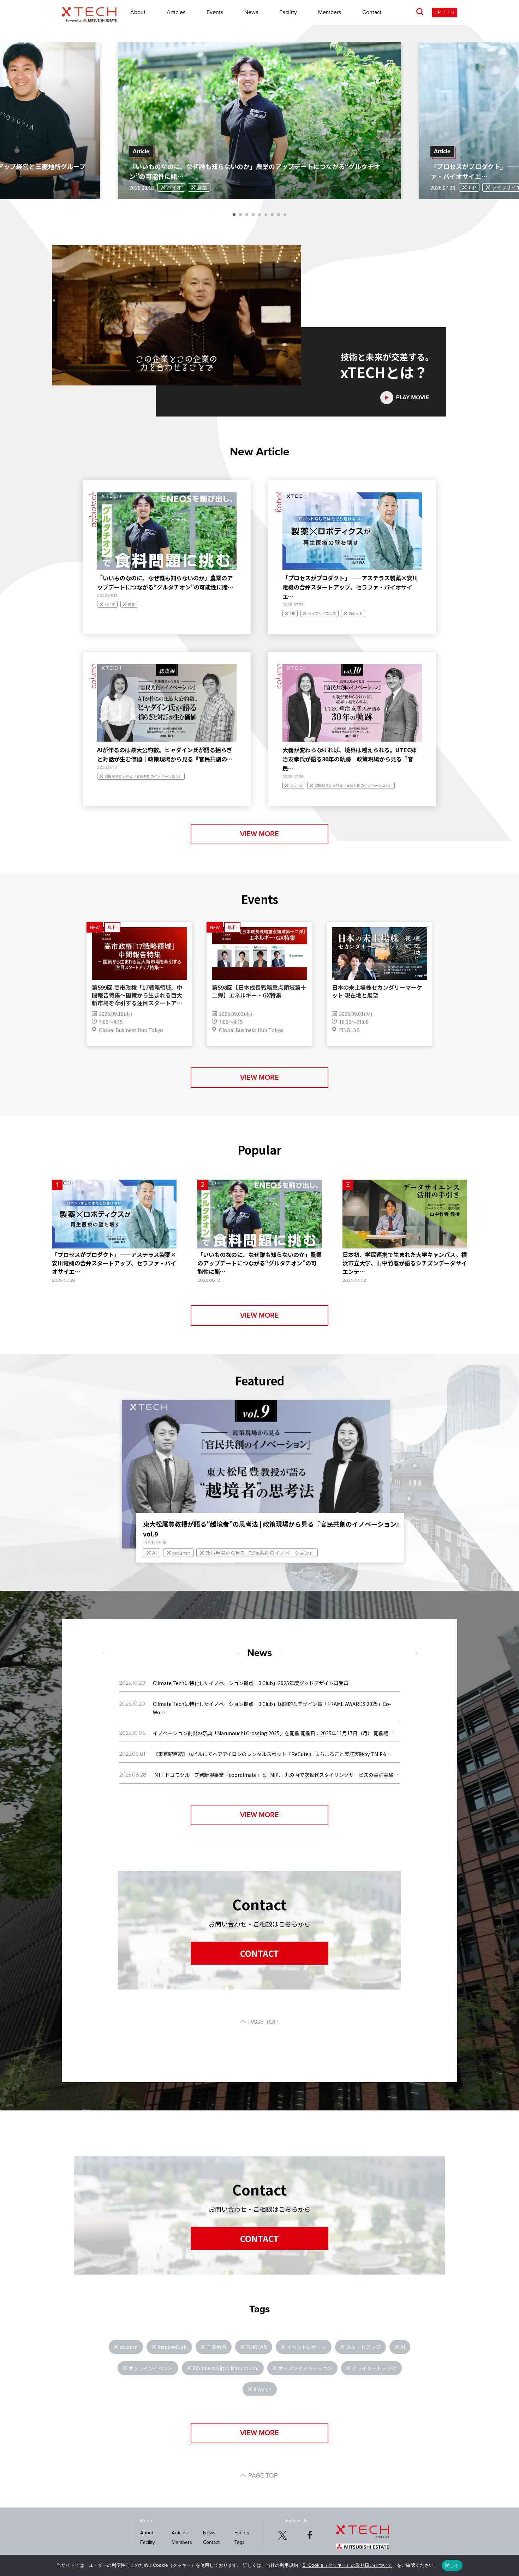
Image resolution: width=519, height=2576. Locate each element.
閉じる (452, 2565)
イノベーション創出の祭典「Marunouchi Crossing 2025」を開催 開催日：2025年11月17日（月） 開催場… (273, 1733)
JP (438, 13)
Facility (288, 12)
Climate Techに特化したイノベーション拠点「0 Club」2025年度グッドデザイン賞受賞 (251, 1683)
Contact (372, 12)
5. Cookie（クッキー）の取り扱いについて (347, 2565)
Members (330, 12)
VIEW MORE (259, 834)
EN (451, 13)
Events (215, 12)
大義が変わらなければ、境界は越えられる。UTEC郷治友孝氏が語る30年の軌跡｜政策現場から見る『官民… (350, 759)
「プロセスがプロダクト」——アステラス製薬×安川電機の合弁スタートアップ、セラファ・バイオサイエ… (350, 587)
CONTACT (259, 1953)
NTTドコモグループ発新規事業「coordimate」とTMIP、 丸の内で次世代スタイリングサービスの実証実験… (276, 1775)
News (251, 12)
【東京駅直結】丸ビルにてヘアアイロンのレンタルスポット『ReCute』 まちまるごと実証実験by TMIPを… (273, 1754)
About (138, 12)
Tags (240, 2542)
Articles (176, 12)
